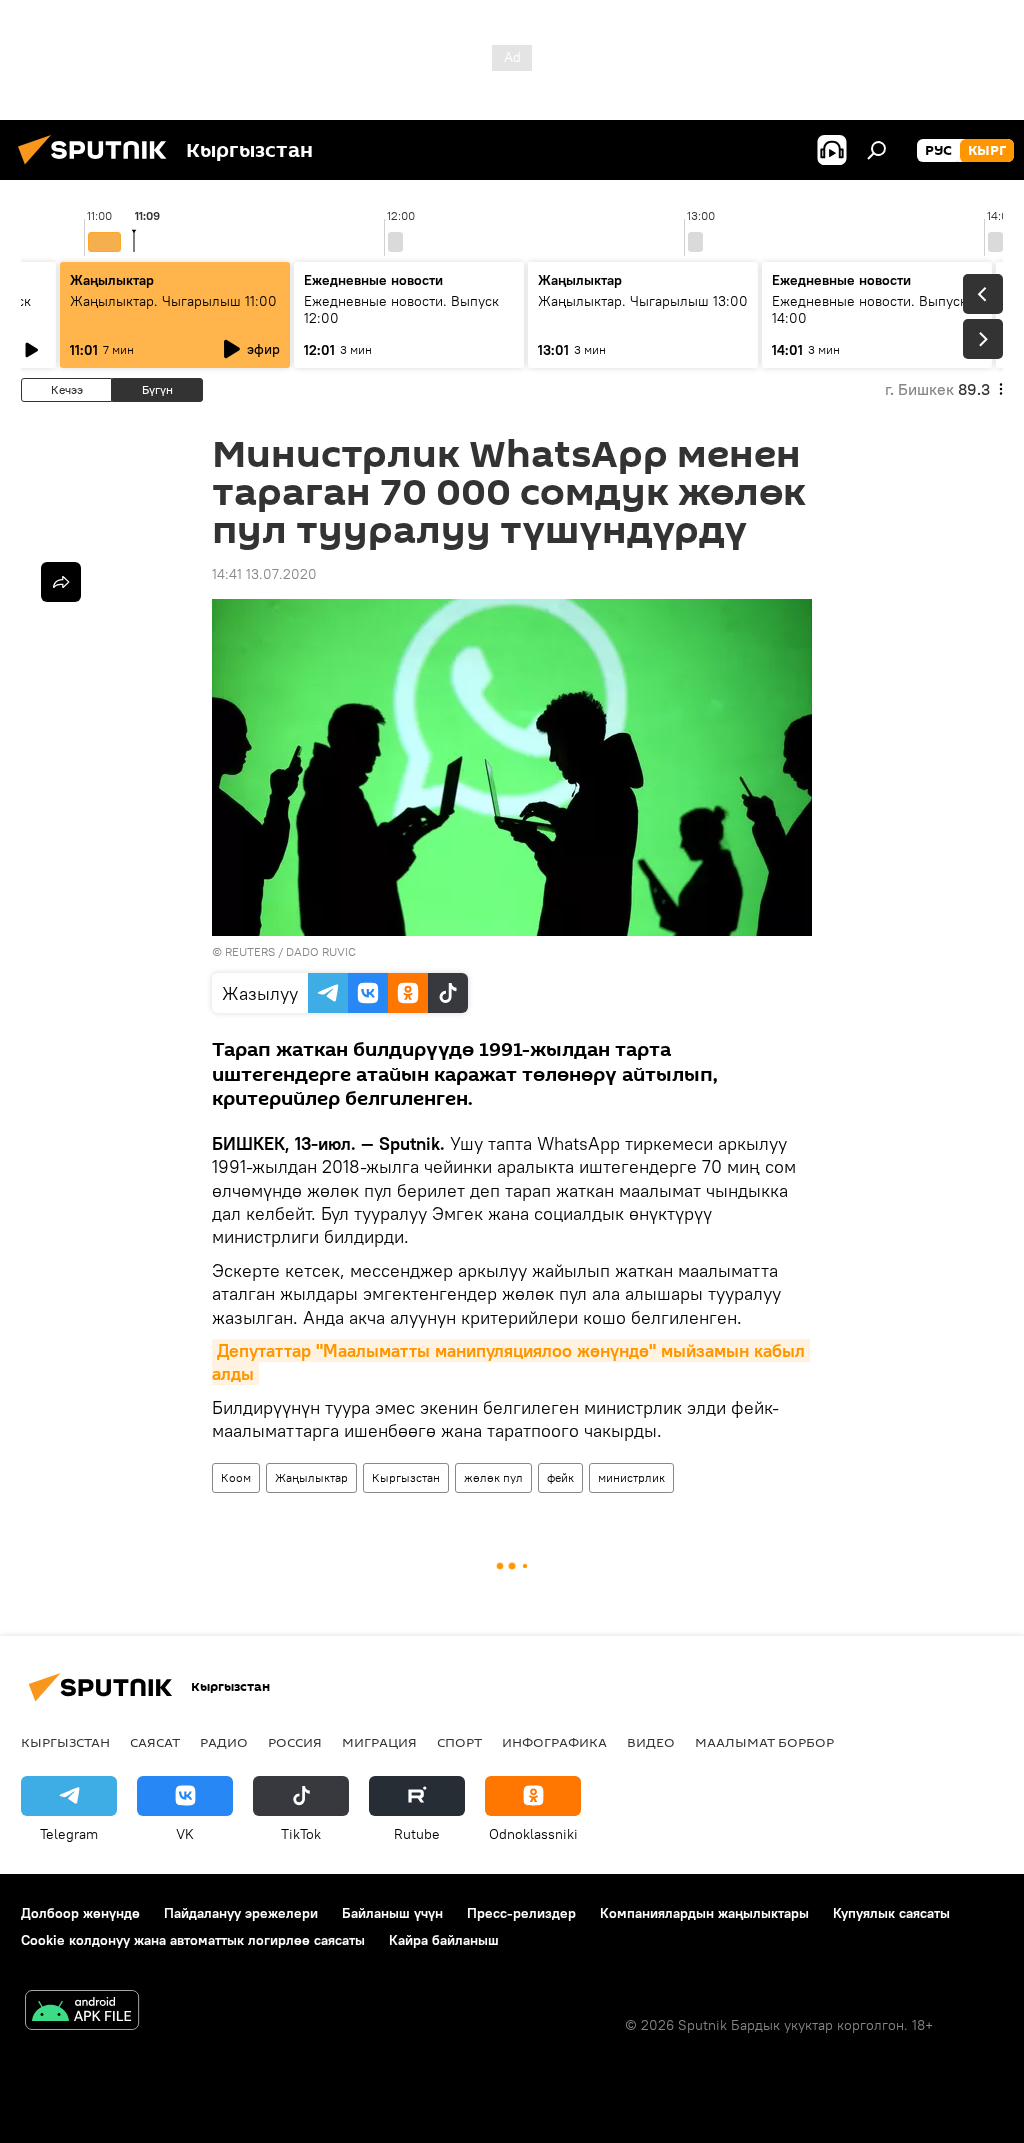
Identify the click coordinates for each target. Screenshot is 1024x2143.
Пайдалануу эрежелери (241, 1913)
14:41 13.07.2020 (264, 574)
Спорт (459, 1742)
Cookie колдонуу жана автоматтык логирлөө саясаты (193, 1940)
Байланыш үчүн (392, 1913)
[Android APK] (82, 2012)
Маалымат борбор (764, 1742)
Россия (295, 1742)
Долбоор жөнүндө (80, 1913)
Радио (224, 1742)
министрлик (631, 1477)
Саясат (155, 1742)
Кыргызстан (406, 1477)
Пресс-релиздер (521, 1913)
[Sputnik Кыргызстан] (98, 167)
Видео (651, 1742)
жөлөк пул (493, 1477)
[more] (61, 582)
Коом (236, 1477)
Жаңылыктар (311, 1477)
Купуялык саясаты (891, 1913)
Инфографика (554, 1742)
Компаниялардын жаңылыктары (704, 1913)
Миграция (379, 1742)
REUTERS (250, 951)
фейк (560, 1477)
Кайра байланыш (444, 1940)
